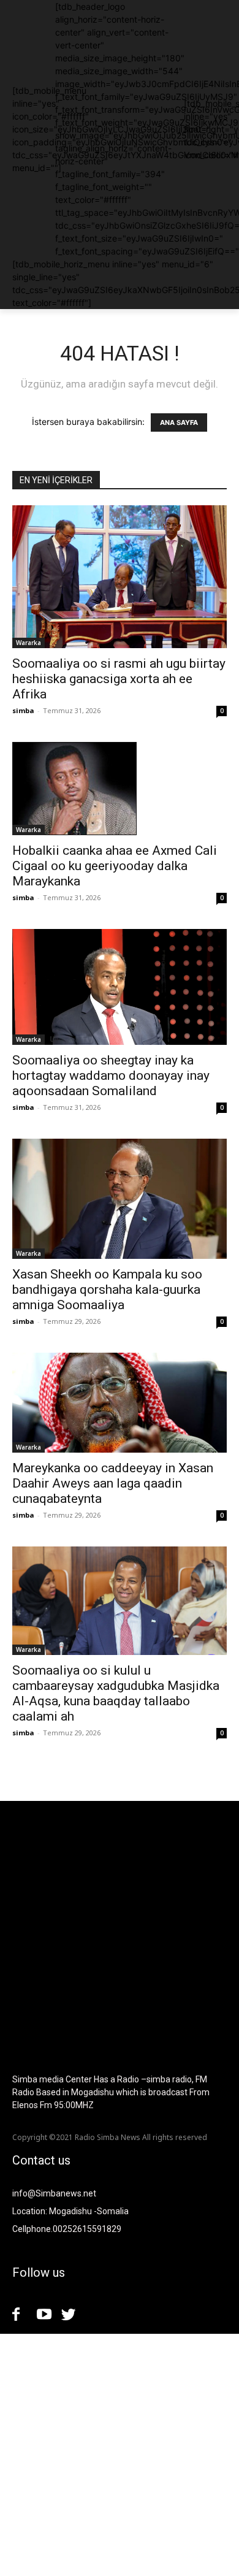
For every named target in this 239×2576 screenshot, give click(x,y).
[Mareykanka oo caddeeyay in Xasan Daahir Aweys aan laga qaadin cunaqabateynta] (120, 1402)
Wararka (28, 643)
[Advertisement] (120, 2453)
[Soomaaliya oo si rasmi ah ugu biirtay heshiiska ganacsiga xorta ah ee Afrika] (120, 577)
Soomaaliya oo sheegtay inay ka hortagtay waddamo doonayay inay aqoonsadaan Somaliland (111, 1076)
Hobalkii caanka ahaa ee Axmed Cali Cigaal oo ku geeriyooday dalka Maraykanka (115, 866)
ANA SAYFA (179, 422)
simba (23, 710)
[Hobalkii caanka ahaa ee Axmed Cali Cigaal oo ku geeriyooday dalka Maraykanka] (120, 789)
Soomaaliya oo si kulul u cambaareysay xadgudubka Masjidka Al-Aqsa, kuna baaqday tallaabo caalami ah (116, 1693)
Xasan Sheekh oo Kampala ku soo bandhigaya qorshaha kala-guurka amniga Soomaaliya (107, 1290)
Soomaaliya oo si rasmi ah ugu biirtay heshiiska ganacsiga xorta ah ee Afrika (119, 679)
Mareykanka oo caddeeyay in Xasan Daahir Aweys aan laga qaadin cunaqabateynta (113, 1483)
